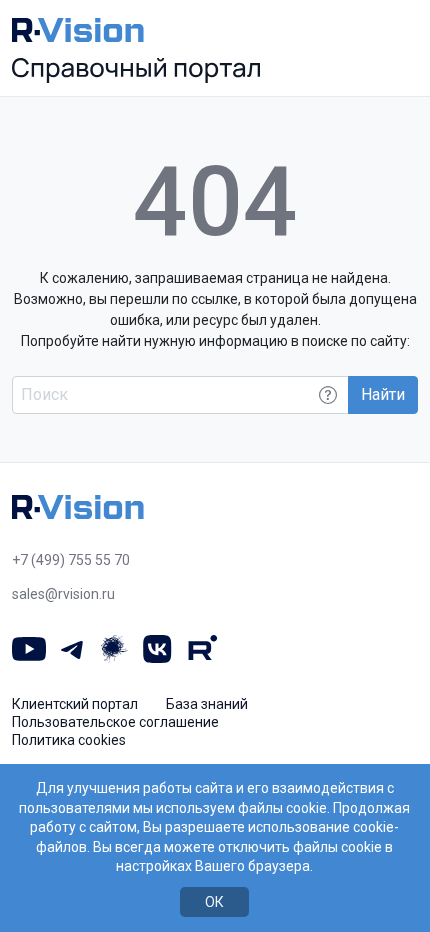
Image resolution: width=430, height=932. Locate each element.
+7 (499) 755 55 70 (71, 560)
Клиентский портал (75, 704)
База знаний (207, 704)
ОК (214, 902)
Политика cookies (69, 740)
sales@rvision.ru (63, 594)
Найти (383, 394)
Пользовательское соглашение (115, 722)
